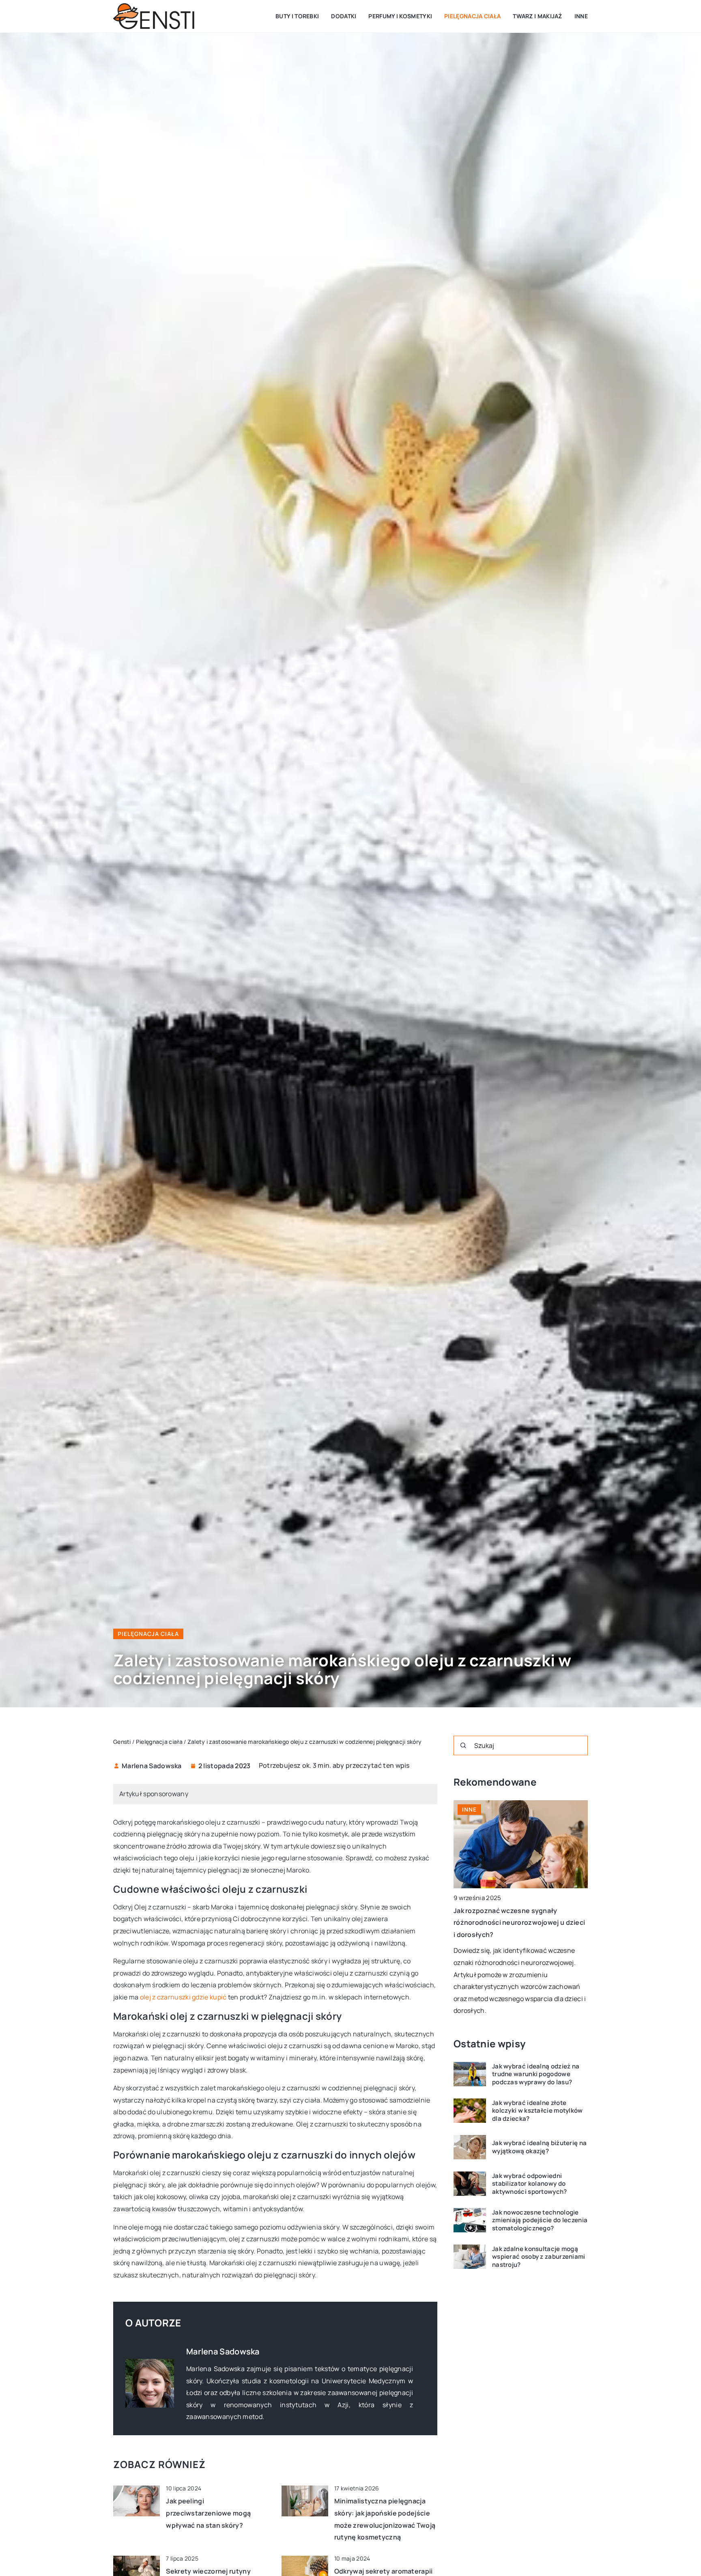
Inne (581, 16)
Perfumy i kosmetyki (400, 16)
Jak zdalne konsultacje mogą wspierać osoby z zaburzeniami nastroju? (539, 2257)
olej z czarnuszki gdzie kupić (183, 1997)
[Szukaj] (463, 1745)
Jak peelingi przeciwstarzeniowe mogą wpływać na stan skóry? (208, 2513)
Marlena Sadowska (152, 1766)
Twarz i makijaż (538, 16)
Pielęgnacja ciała (472, 16)
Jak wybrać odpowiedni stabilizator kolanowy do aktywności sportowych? (530, 2184)
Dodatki (344, 16)
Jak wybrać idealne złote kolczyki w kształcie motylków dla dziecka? (538, 2111)
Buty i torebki (297, 16)
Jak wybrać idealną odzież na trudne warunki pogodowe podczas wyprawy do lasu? (536, 2074)
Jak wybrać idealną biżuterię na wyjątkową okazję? (539, 2147)
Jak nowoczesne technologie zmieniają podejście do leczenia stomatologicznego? (540, 2220)
